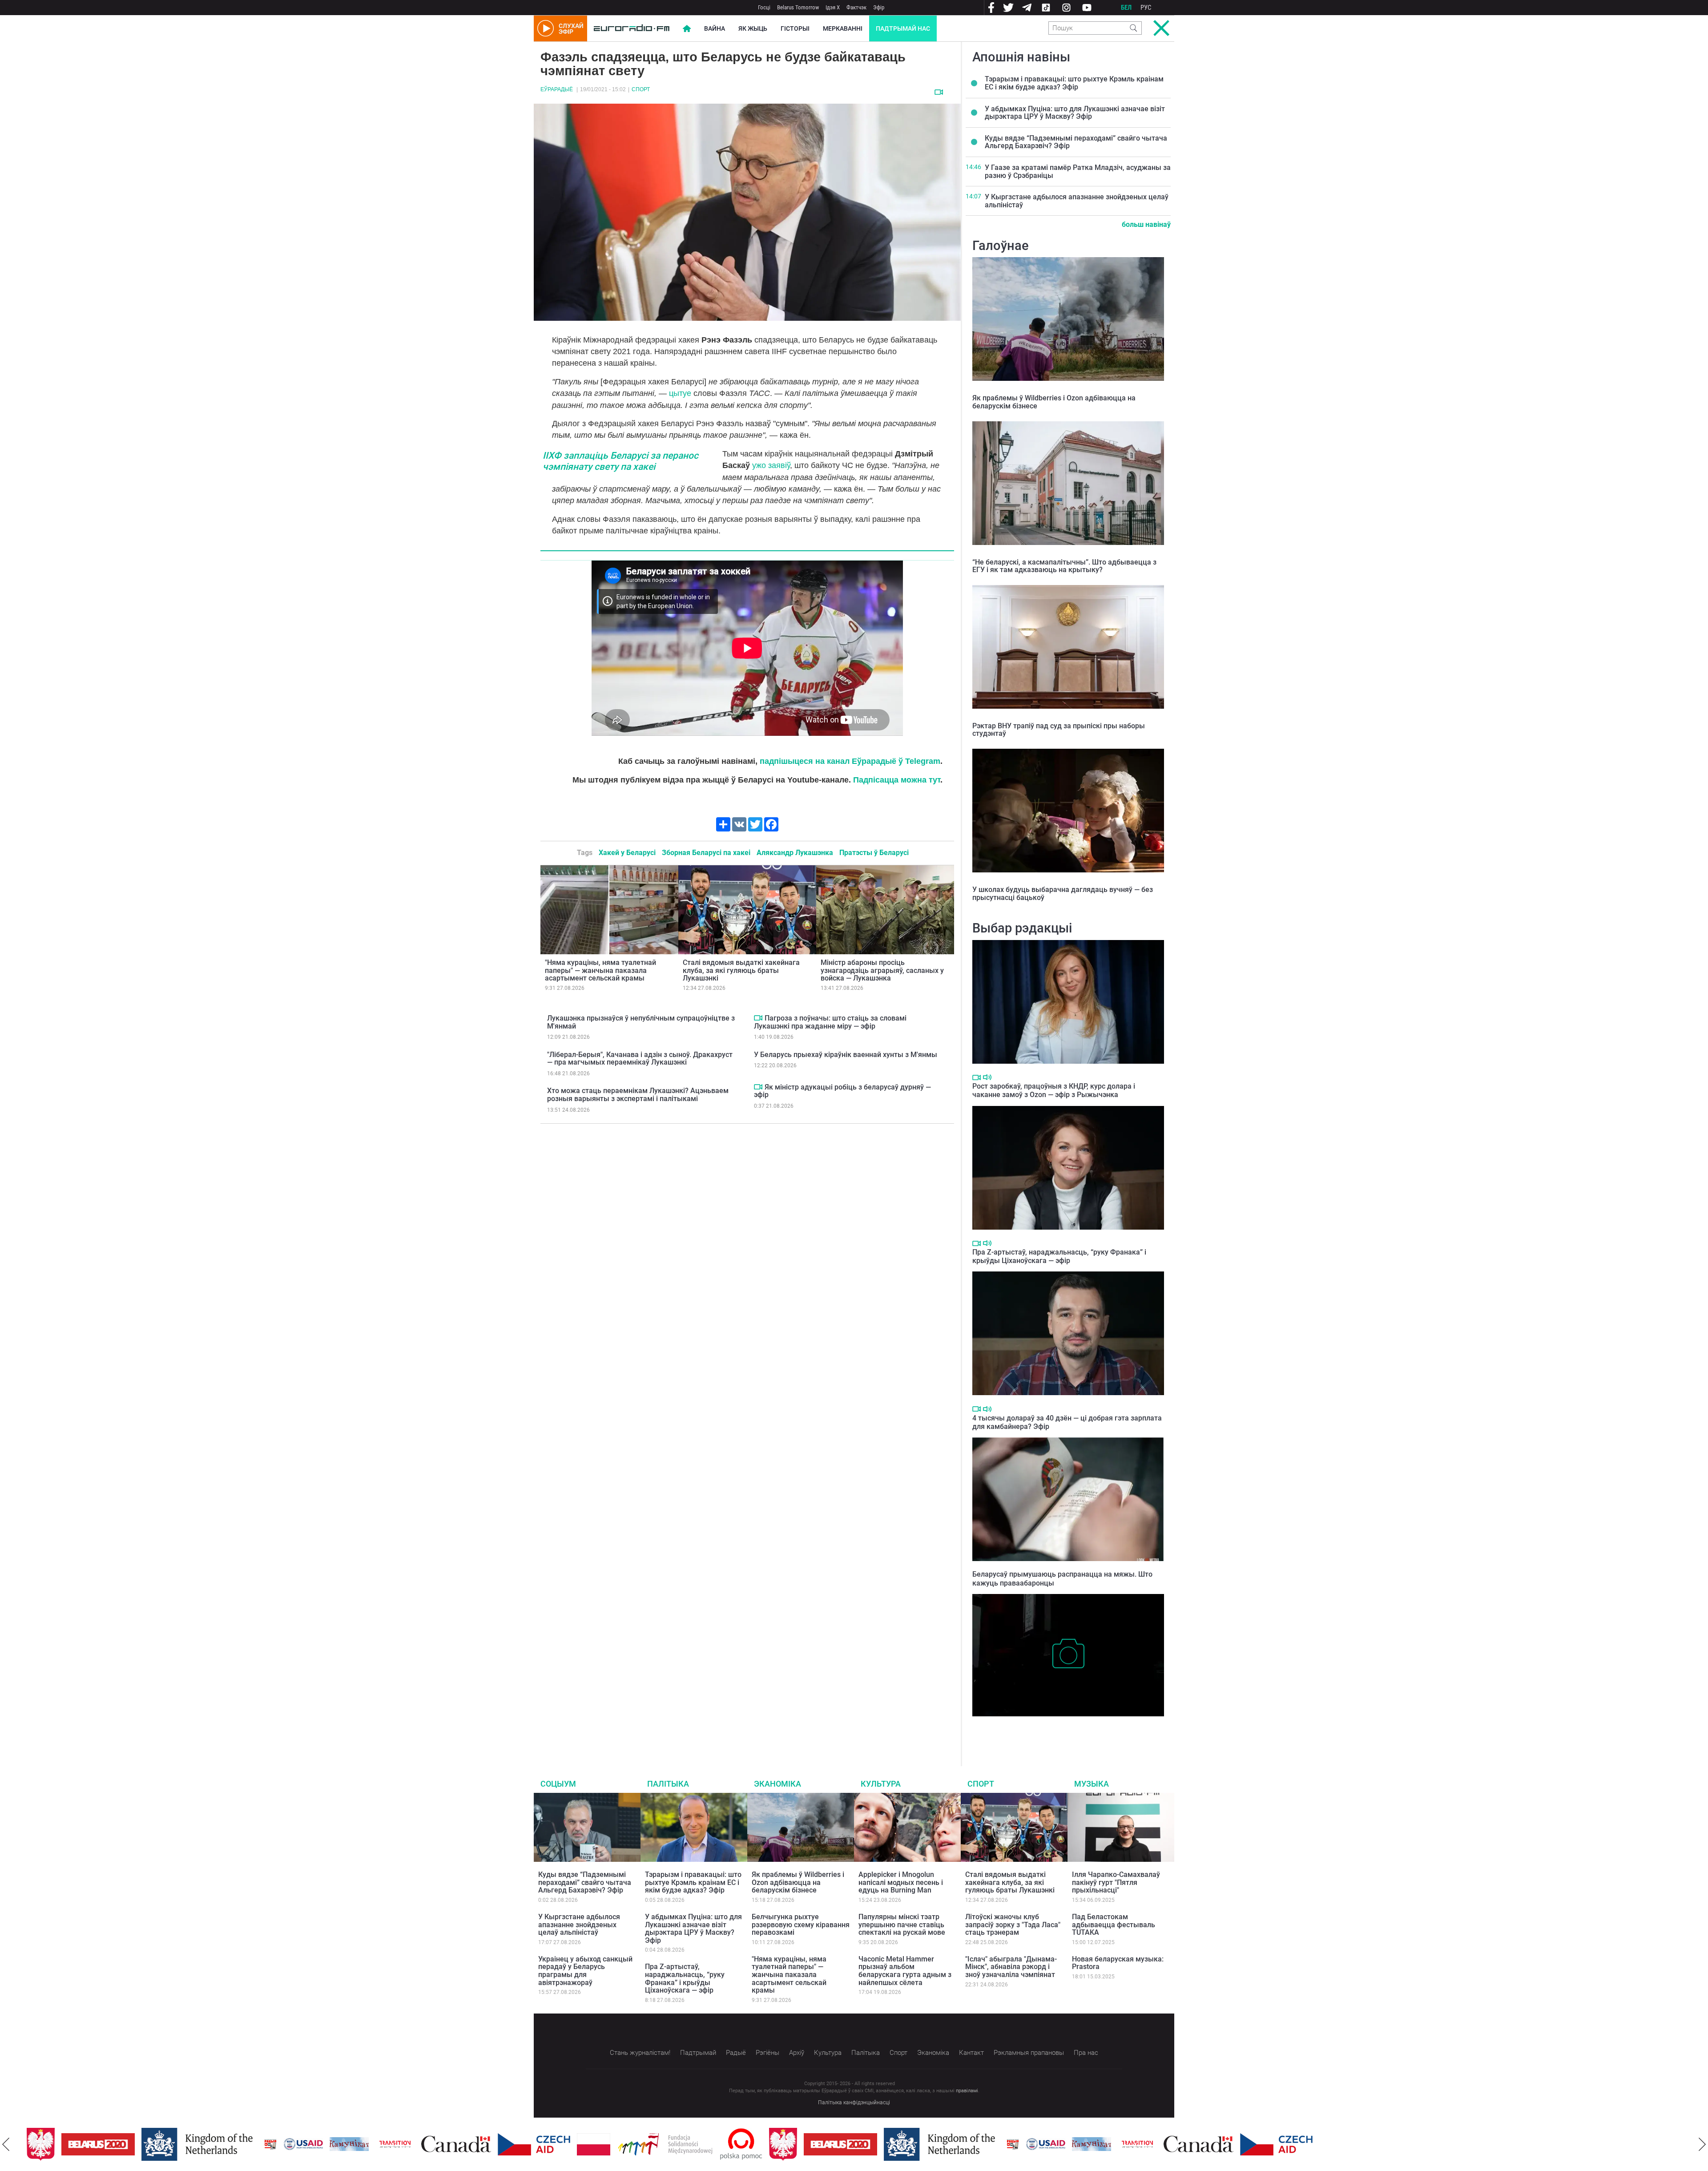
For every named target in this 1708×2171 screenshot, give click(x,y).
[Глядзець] (939, 92)
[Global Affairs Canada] (421, 2144)
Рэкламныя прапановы (1029, 2053)
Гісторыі (795, 28)
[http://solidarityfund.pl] (630, 2144)
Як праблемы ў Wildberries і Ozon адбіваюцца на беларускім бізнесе (1054, 402)
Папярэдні (6, 2144)
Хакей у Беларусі (627, 853)
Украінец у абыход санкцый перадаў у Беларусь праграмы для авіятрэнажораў (585, 1971)
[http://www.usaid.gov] (269, 2144)
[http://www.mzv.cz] (360, 2144)
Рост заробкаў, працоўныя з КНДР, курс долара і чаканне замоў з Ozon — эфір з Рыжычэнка (1054, 1090)
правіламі (967, 2091)
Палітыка (668, 1784)
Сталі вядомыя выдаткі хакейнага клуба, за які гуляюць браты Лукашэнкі (741, 970)
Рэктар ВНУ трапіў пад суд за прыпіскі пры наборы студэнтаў (1059, 730)
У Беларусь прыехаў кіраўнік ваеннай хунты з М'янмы (846, 1055)
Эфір (879, 7)
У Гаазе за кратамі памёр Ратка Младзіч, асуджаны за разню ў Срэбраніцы (1078, 172)
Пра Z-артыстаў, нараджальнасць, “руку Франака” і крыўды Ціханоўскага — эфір (1059, 1256)
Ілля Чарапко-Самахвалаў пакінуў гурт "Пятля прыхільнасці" (1116, 1882)
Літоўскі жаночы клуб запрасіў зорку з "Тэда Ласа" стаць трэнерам (1013, 1925)
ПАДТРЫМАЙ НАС (903, 28)
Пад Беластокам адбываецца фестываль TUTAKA (1114, 1925)
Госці (764, 7)
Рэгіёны (767, 2053)
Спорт (641, 89)
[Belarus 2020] (63, 2144)
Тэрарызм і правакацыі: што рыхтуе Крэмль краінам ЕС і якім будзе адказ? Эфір (1074, 83)
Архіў (797, 2053)
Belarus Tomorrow (798, 7)
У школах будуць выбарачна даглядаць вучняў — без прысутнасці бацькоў (1063, 894)
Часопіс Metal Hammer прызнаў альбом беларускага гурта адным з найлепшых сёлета (905, 1971)
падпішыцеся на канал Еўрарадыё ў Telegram (850, 761)
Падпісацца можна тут (897, 780)
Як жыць (753, 28)
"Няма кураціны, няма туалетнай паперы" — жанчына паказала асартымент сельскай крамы (600, 970)
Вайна (715, 28)
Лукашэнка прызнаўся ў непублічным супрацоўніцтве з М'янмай (641, 1022)
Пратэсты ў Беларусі (874, 853)
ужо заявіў (770, 465)
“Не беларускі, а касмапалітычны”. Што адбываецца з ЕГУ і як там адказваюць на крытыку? (1064, 566)
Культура (881, 1784)
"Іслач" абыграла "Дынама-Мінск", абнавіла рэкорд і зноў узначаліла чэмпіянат (1011, 1967)
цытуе (680, 393)
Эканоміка (777, 1784)
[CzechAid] (499, 2144)
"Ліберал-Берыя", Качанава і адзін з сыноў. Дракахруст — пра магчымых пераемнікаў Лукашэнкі (640, 1059)
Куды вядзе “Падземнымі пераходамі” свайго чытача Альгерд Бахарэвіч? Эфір (1076, 142)
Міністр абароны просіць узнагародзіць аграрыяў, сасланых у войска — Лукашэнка (882, 970)
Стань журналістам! (640, 2053)
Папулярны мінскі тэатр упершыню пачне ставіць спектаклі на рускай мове (902, 1925)
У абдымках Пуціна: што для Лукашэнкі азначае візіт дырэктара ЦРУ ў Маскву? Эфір (1075, 113)
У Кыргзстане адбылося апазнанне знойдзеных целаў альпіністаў (1077, 201)
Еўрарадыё (557, 89)
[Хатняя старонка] (632, 28)
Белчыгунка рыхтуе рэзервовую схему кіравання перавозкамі (801, 1925)
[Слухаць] (987, 1077)
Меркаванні (843, 28)
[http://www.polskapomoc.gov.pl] (707, 2144)
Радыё (736, 2053)
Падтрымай (698, 2053)
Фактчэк (856, 7)
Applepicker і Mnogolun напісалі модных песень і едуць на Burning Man (901, 1882)
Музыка (1092, 1784)
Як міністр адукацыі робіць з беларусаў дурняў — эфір (842, 1091)
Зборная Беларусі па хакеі (706, 853)
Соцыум (558, 1784)
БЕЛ (1126, 8)
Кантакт (971, 2053)
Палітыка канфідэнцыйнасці (854, 2102)
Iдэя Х (833, 7)
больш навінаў (1146, 224)
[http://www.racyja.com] (236, 2144)
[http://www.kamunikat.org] (314, 2144)
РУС (1146, 8)
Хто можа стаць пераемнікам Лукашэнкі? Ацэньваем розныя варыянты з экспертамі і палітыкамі (638, 1095)
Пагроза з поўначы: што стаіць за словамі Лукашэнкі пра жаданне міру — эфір (830, 1022)
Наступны (1702, 2144)
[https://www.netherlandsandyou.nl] (165, 2144)
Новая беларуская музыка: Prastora (1118, 1963)
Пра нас (1086, 2053)
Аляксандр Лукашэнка (795, 853)
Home (687, 28)
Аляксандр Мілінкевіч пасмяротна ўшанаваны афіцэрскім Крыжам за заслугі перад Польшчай (1065, 1730)
